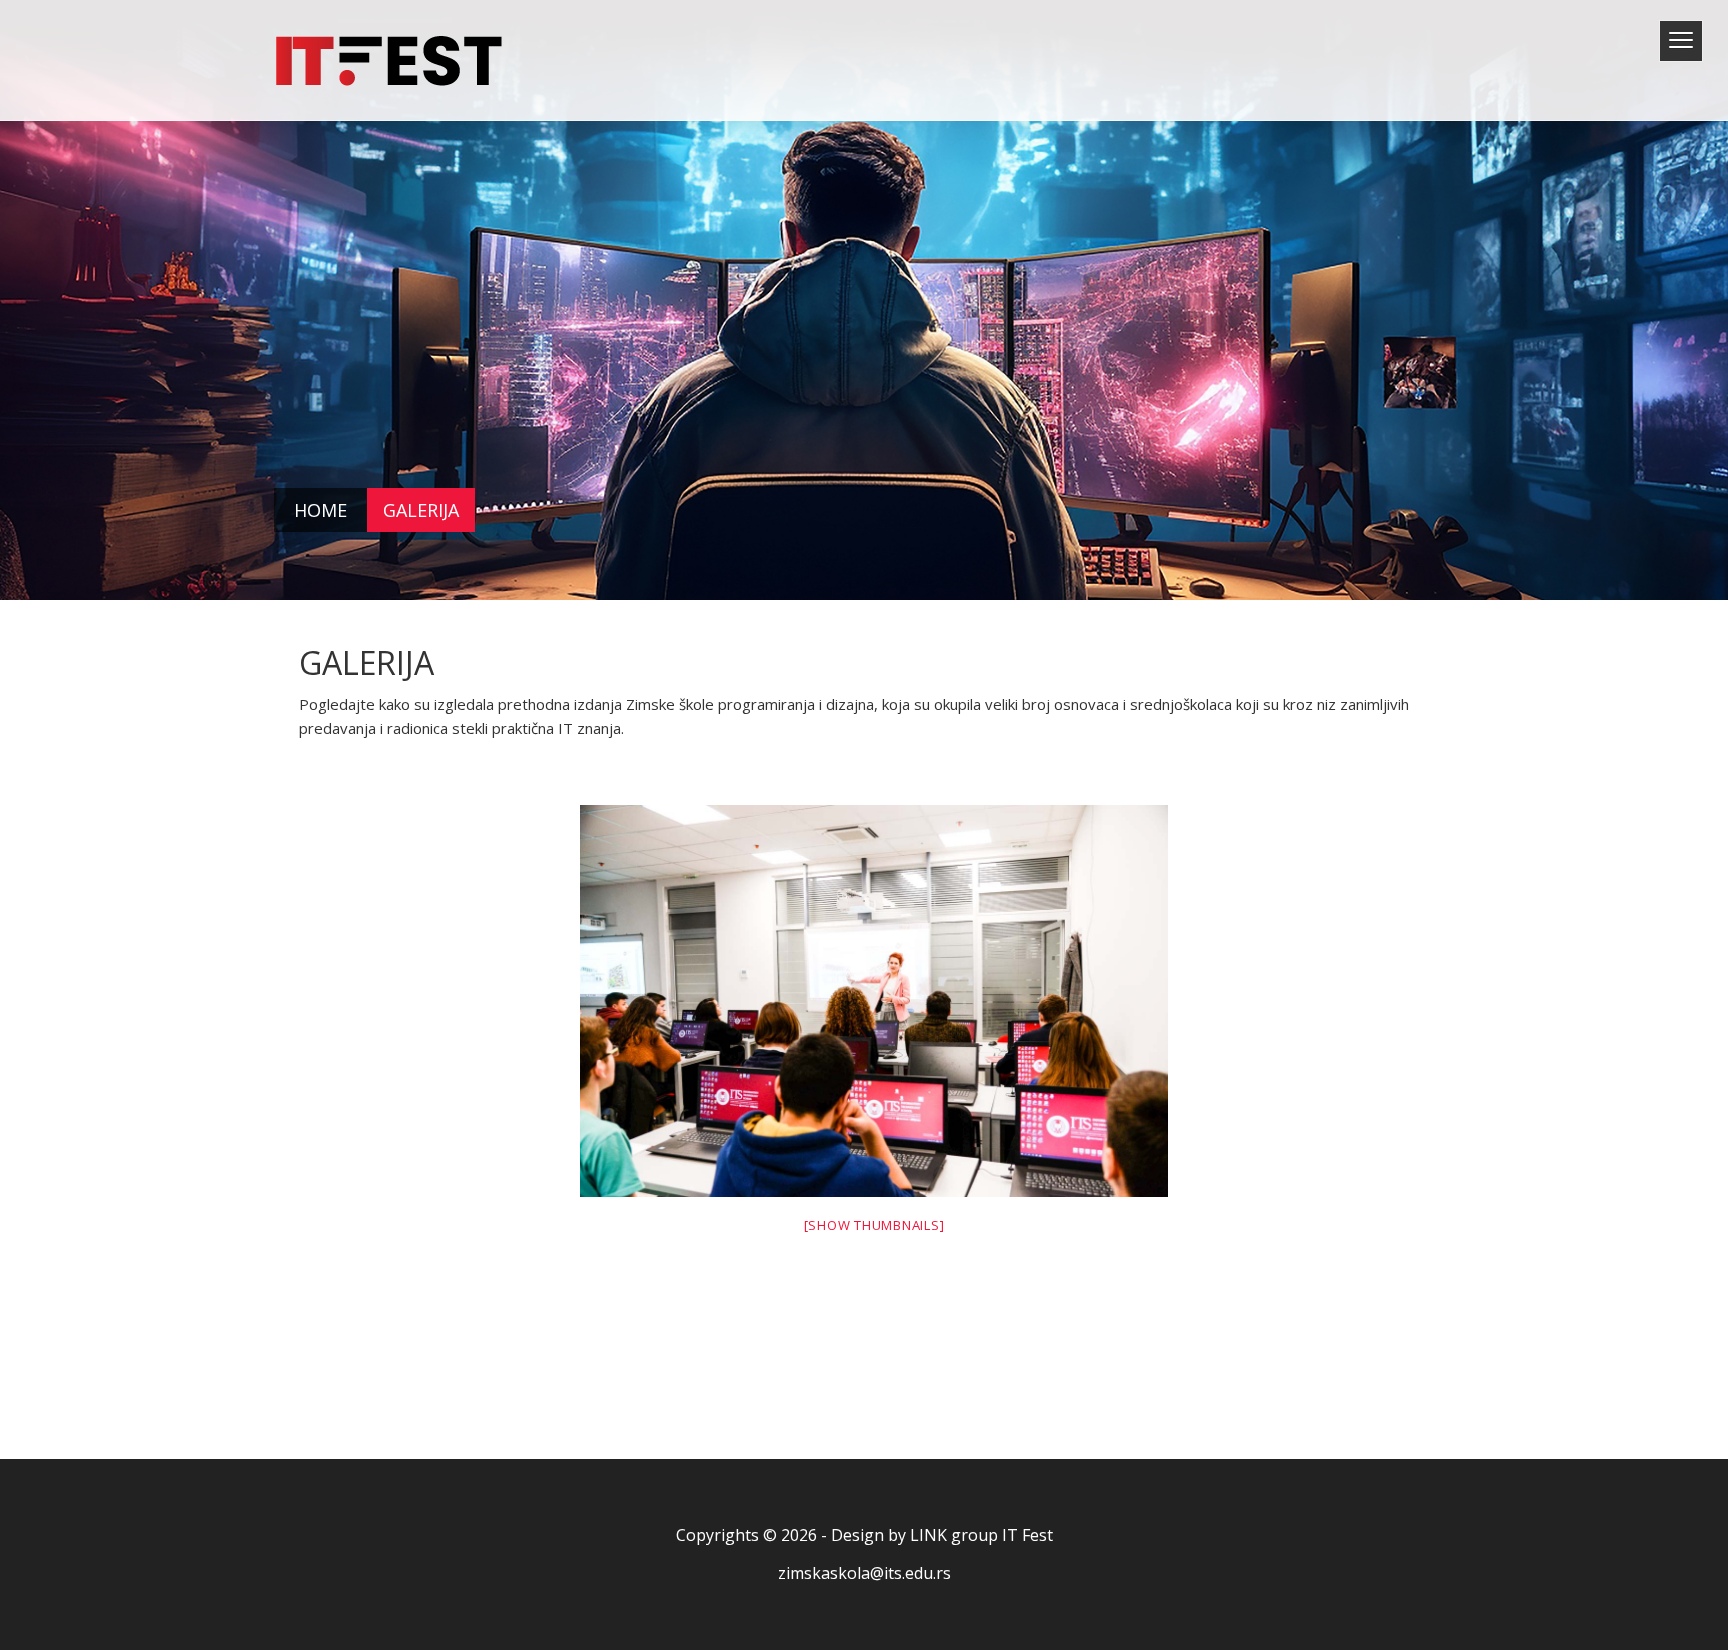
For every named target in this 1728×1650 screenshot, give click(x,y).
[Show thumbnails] (874, 1225)
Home (320, 510)
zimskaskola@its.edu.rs (864, 1573)
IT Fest (1027, 1535)
